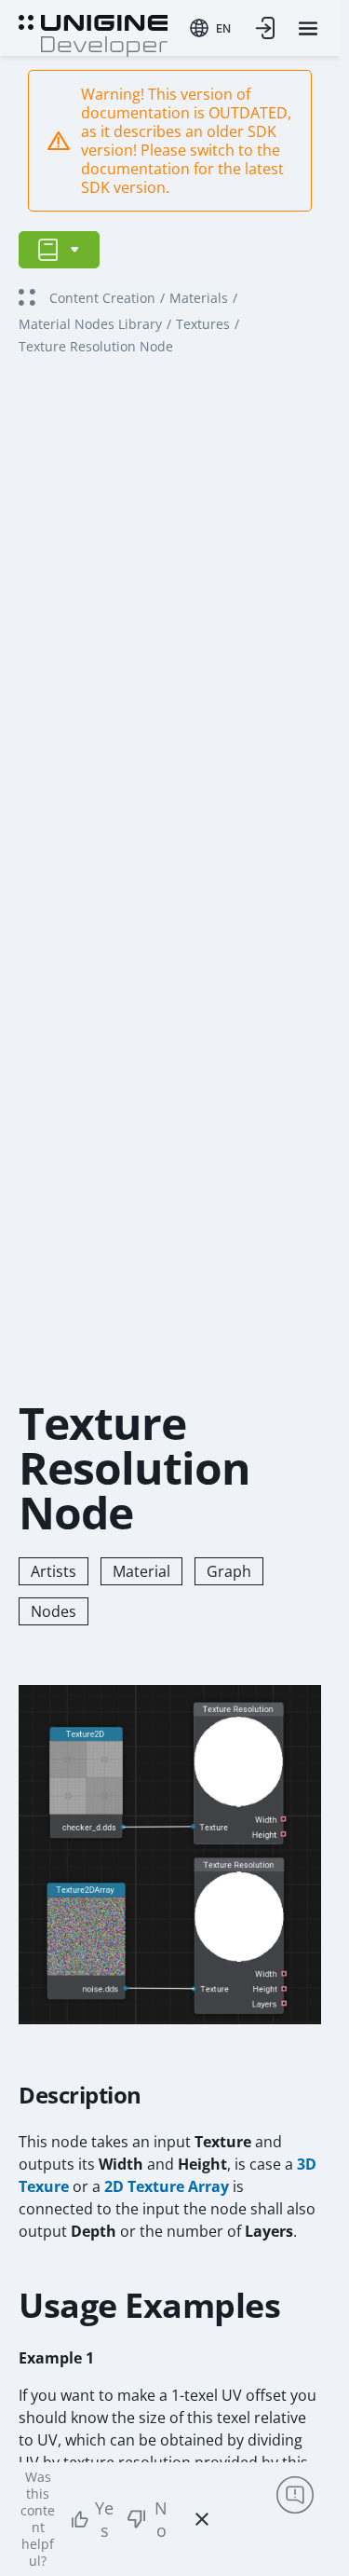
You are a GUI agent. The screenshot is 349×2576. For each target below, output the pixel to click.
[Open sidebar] (59, 250)
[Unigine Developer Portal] (93, 34)
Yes (104, 2519)
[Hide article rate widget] (202, 2519)
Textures (203, 324)
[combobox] (210, 28)
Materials (199, 298)
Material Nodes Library (90, 324)
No (161, 2519)
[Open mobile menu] (308, 28)
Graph (229, 1571)
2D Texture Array (167, 2186)
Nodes (54, 1611)
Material (141, 1571)
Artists (54, 1571)
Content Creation (102, 298)
